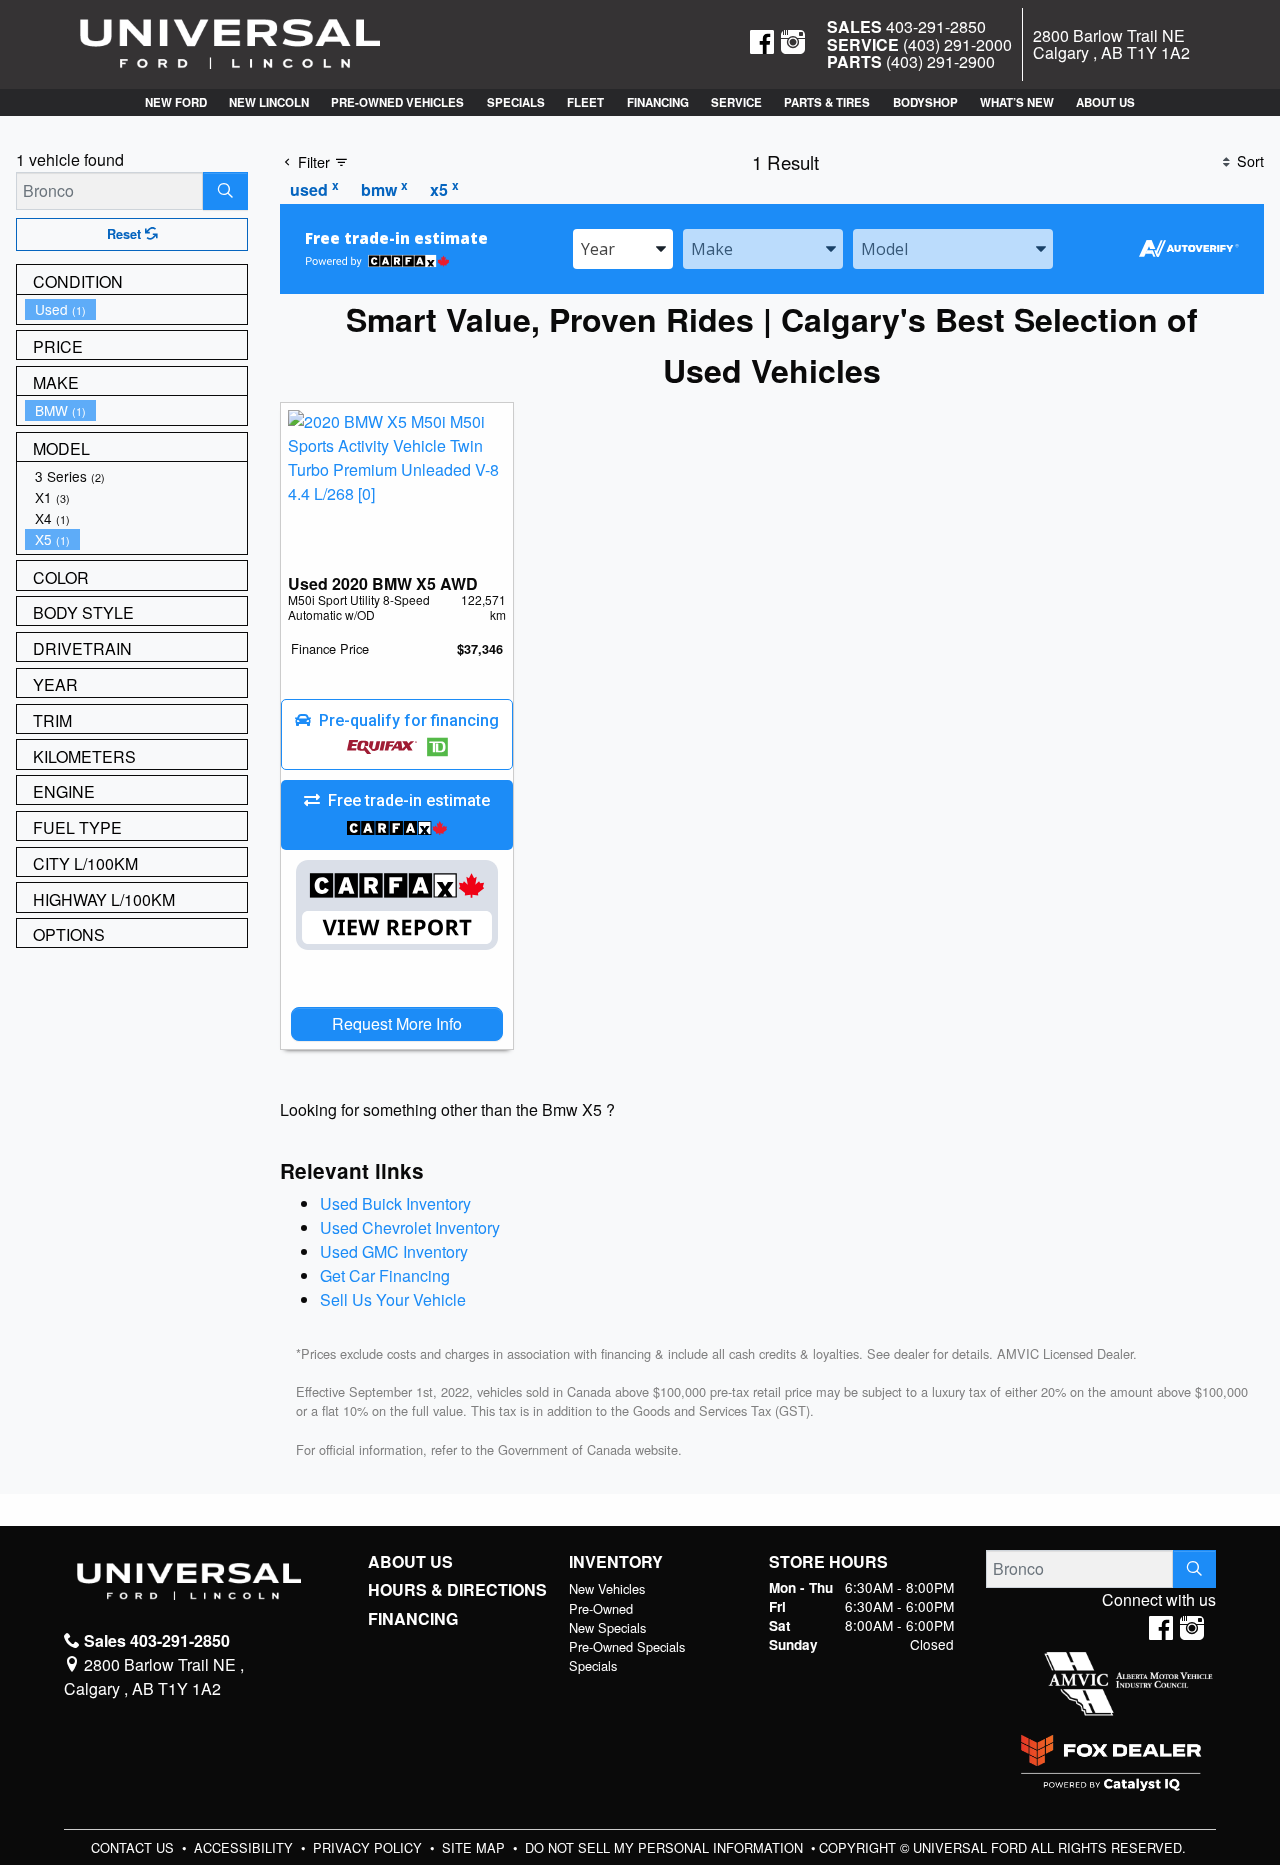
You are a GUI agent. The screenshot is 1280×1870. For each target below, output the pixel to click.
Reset (126, 234)
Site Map (475, 1847)
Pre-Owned (601, 1608)
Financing (413, 1619)
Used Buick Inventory (395, 1203)
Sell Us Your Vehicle (393, 1299)
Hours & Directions (457, 1590)
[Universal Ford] (230, 42)
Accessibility (245, 1847)
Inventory (616, 1562)
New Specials (607, 1627)
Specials (593, 1665)
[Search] (225, 191)
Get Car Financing (385, 1275)
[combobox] (623, 249)
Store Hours (828, 1562)
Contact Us (134, 1847)
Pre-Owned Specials (627, 1646)
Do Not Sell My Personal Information (666, 1847)
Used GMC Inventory (394, 1251)
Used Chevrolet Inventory (410, 1227)
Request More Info (397, 1023)
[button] (175, 102)
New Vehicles (607, 1588)
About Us (410, 1562)
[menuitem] (136, 309)
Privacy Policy (369, 1847)
